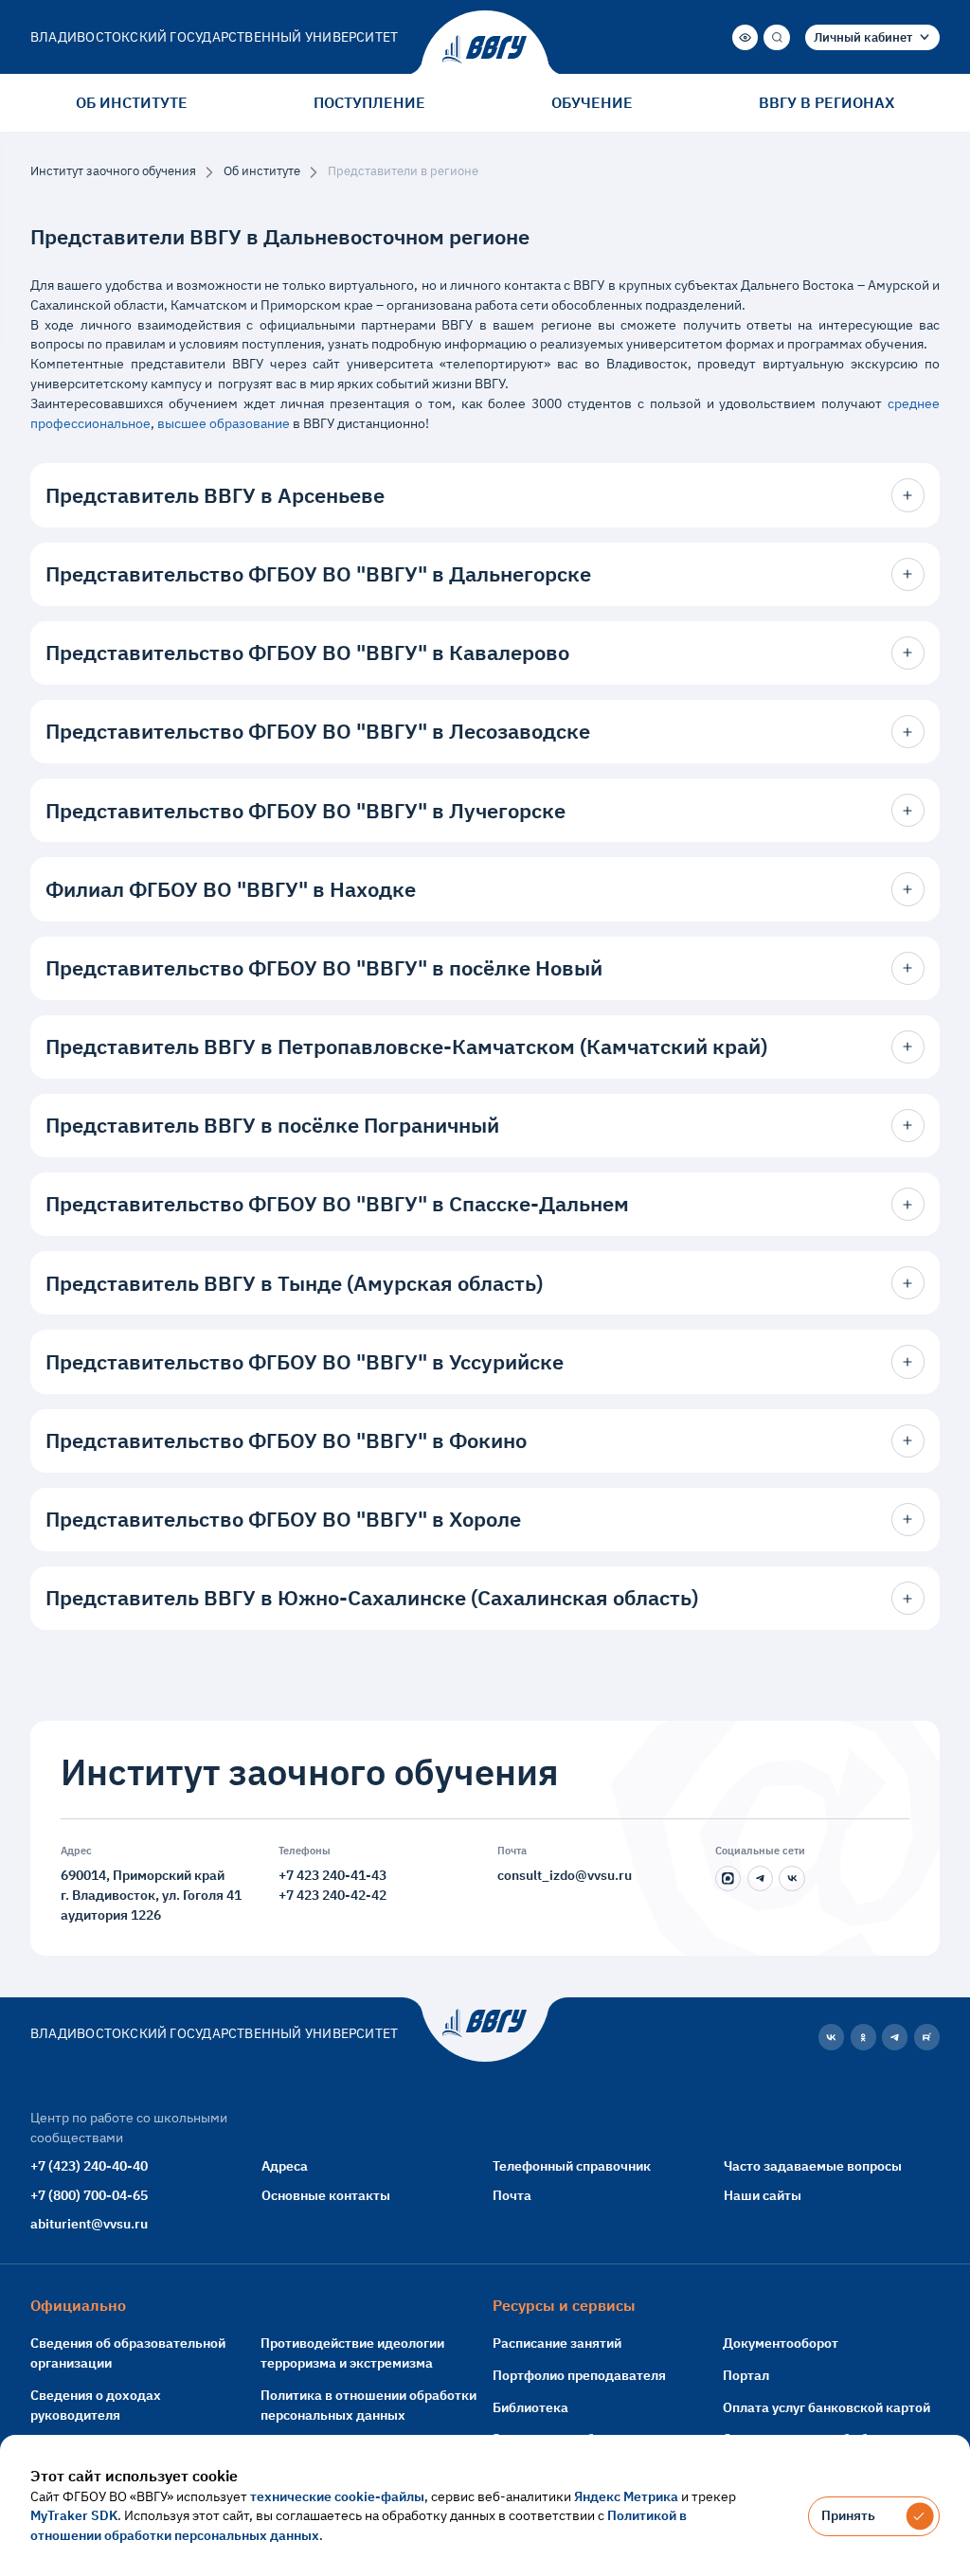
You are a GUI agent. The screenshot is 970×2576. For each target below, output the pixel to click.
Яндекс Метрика (626, 2496)
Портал (746, 2375)
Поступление (369, 102)
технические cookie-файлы (337, 2496)
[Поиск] (776, 37)
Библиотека (530, 2407)
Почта (512, 2195)
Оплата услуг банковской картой (826, 2407)
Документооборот (781, 2343)
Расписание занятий (557, 2343)
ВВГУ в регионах (826, 102)
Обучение (592, 102)
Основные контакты (326, 2195)
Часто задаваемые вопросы (813, 2165)
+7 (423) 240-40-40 (89, 2165)
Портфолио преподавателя (579, 2375)
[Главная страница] (485, 49)
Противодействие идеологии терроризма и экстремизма (352, 2352)
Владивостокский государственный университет (214, 36)
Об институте (132, 102)
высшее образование (224, 423)
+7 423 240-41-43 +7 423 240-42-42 (332, 1885)
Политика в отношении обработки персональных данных (368, 2405)
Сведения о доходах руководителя (96, 2405)
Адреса (285, 2165)
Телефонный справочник (572, 2165)
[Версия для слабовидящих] (745, 37)
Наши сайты (763, 2195)
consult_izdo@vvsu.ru (565, 1875)
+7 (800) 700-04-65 (89, 2195)
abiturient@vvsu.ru (89, 2223)
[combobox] (872, 37)
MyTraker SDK (74, 2515)
